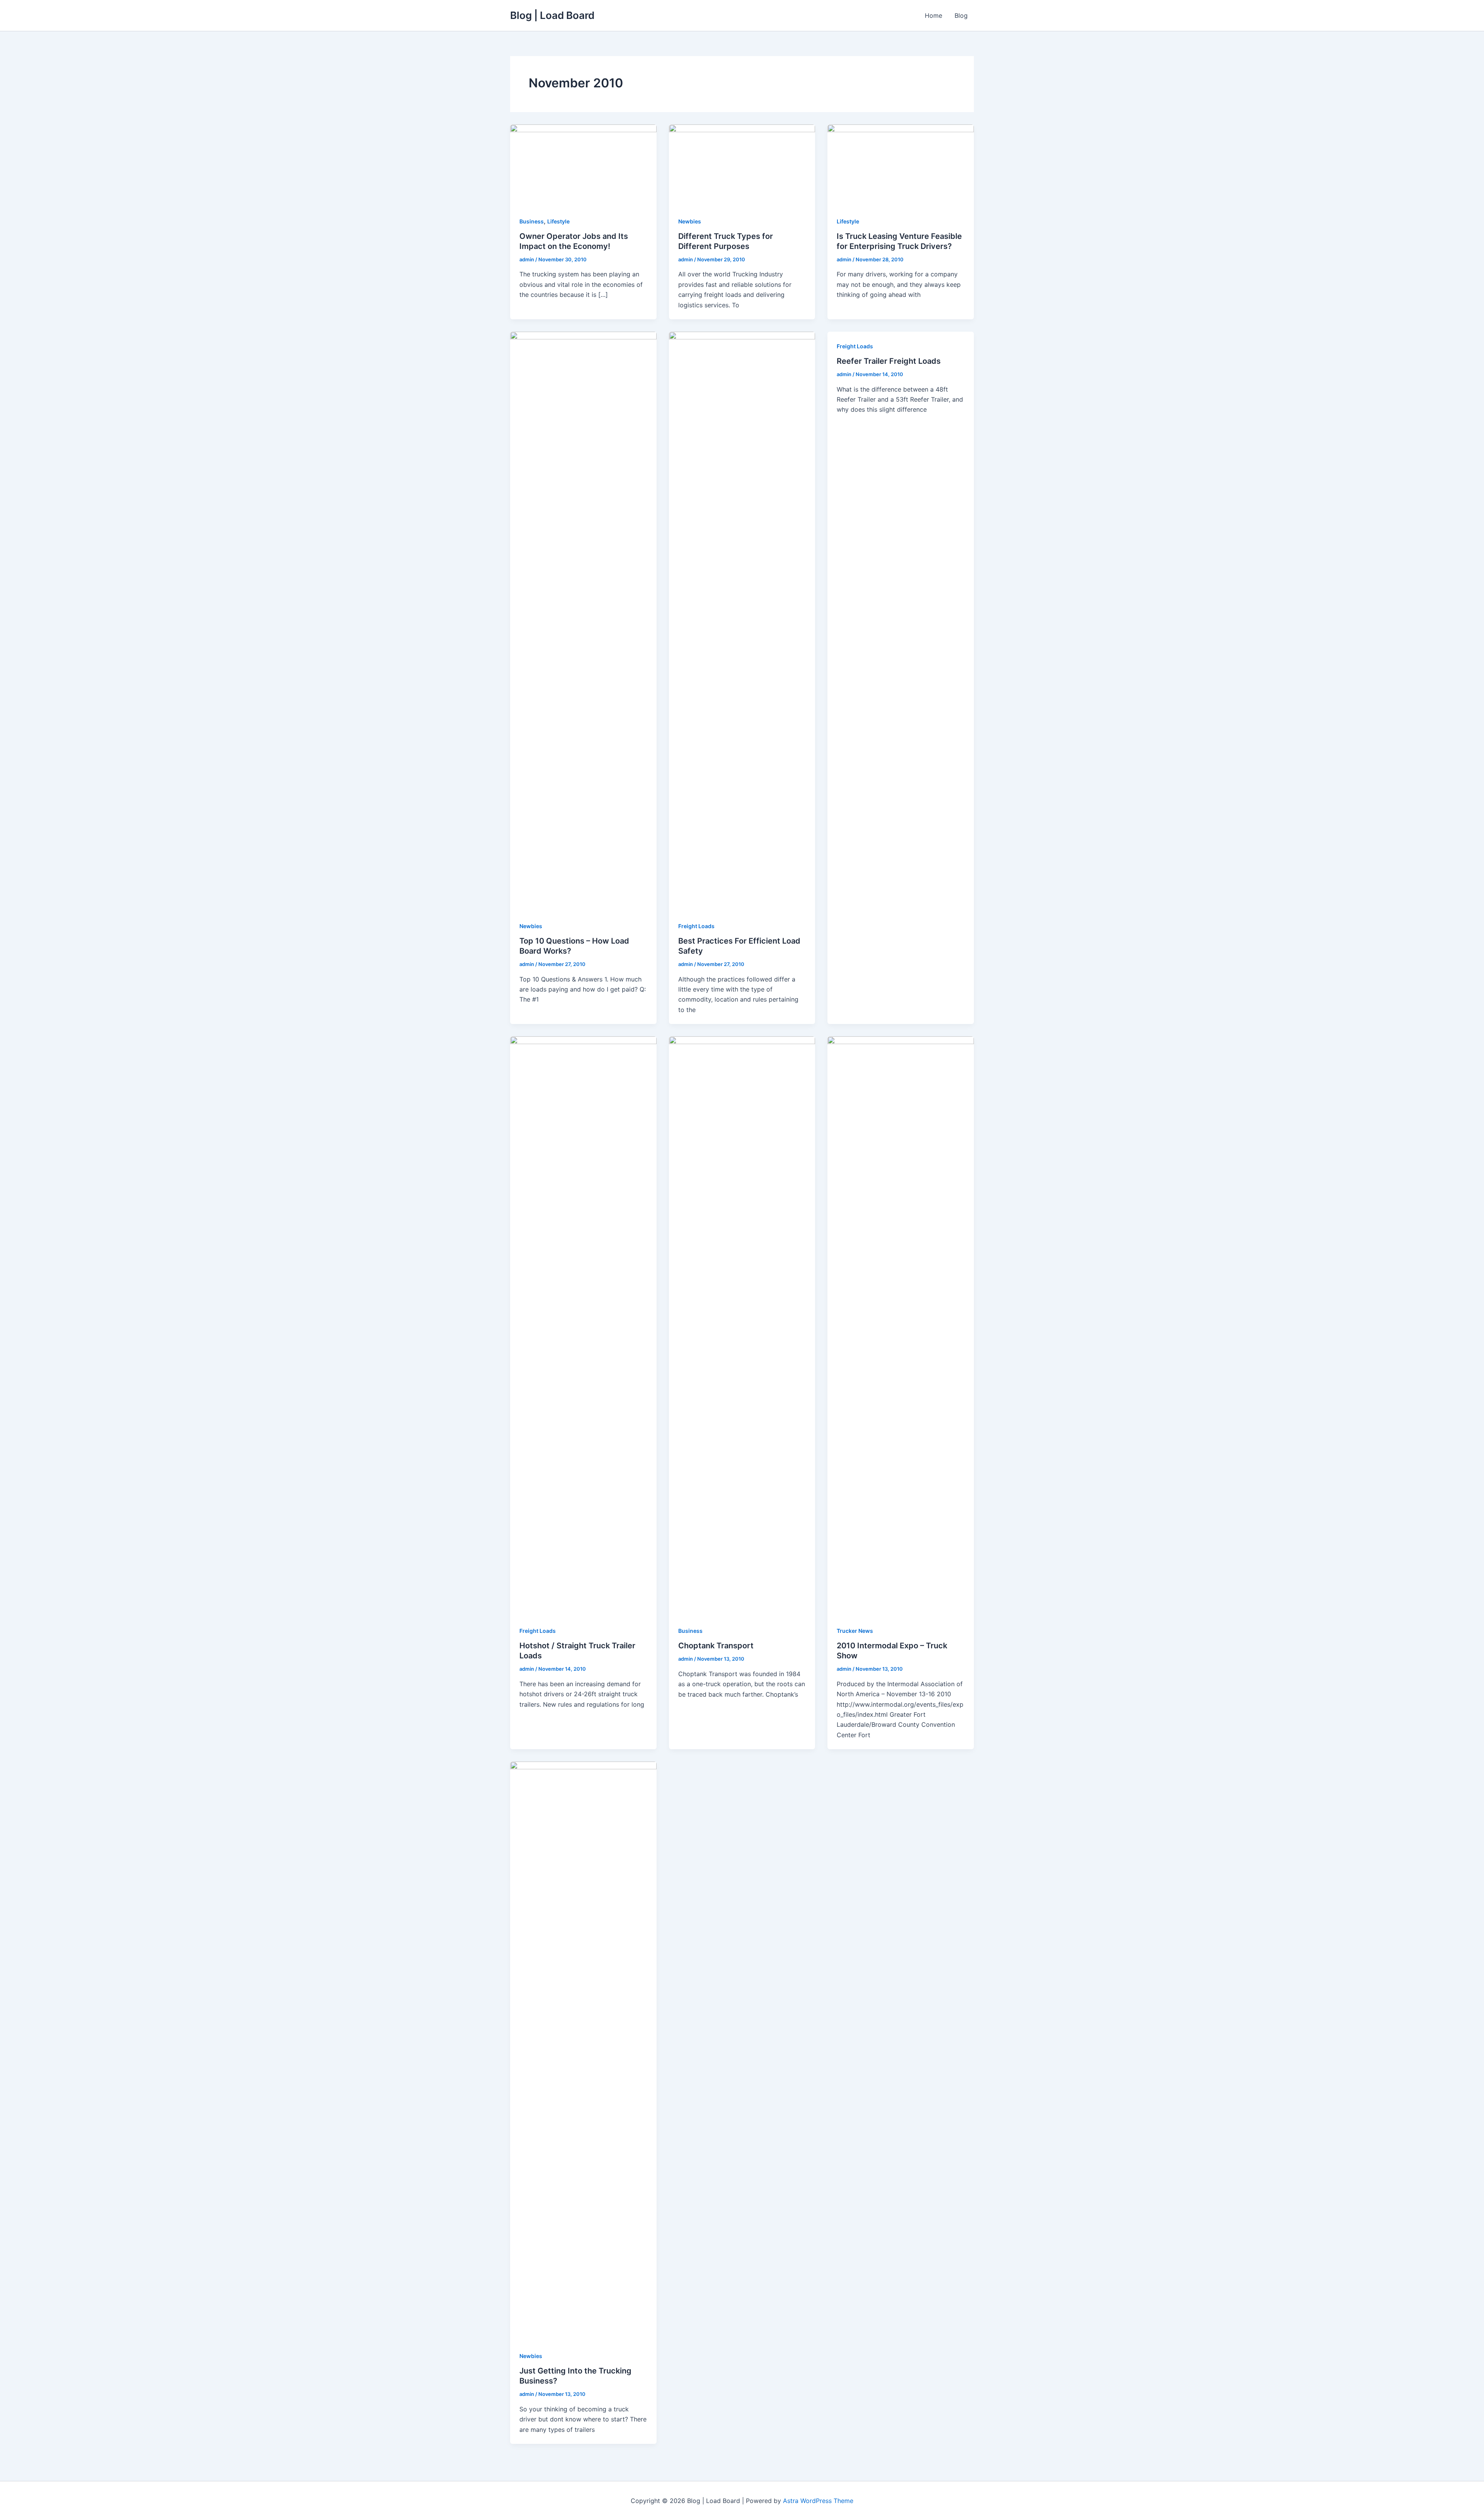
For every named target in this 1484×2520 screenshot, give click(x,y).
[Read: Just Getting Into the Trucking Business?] (583, 2051)
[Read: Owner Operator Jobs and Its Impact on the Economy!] (583, 165)
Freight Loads (696, 926)
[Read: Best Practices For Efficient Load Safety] (742, 621)
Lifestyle (558, 221)
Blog (961, 15)
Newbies (690, 221)
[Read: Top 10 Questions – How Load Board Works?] (583, 621)
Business (532, 221)
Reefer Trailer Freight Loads (889, 361)
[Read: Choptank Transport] (742, 1326)
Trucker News (855, 1631)
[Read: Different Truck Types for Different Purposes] (742, 165)
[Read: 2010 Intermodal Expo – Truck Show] (901, 1326)
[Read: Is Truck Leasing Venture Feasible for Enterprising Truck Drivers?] (901, 165)
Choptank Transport (716, 1646)
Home (933, 15)
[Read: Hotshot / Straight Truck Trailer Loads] (583, 1326)
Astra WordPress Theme (818, 2501)
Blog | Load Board (552, 15)
